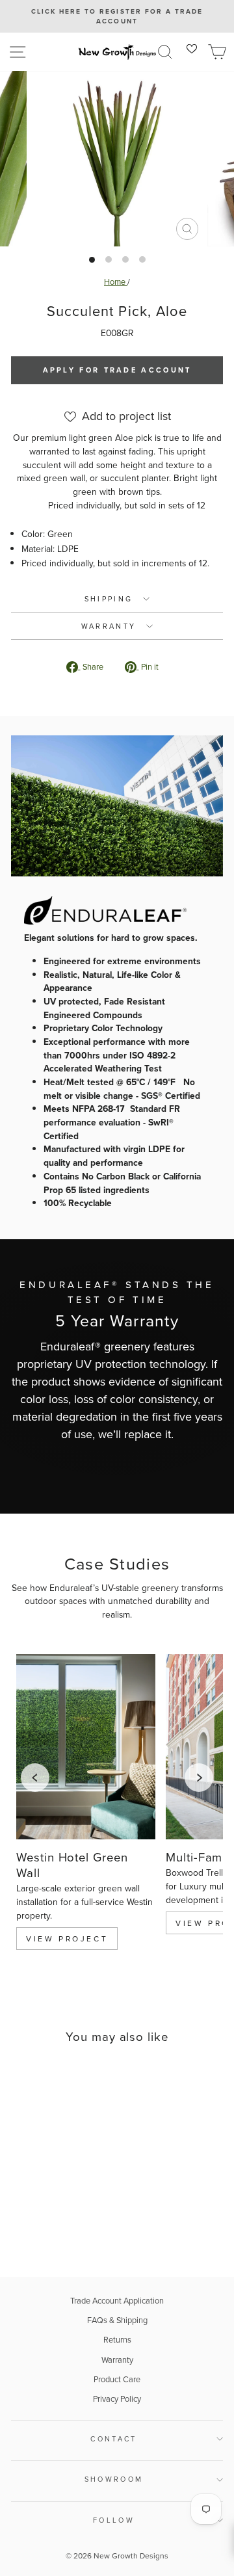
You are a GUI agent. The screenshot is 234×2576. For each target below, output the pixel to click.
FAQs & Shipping (117, 2320)
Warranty (117, 2359)
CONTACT (113, 2439)
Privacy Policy (117, 2399)
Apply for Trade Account (117, 370)
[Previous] (35, 1778)
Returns (117, 2339)
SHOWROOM (114, 2479)
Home (116, 282)
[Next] (199, 1778)
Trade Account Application (117, 2300)
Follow (114, 2520)
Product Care (117, 2379)
